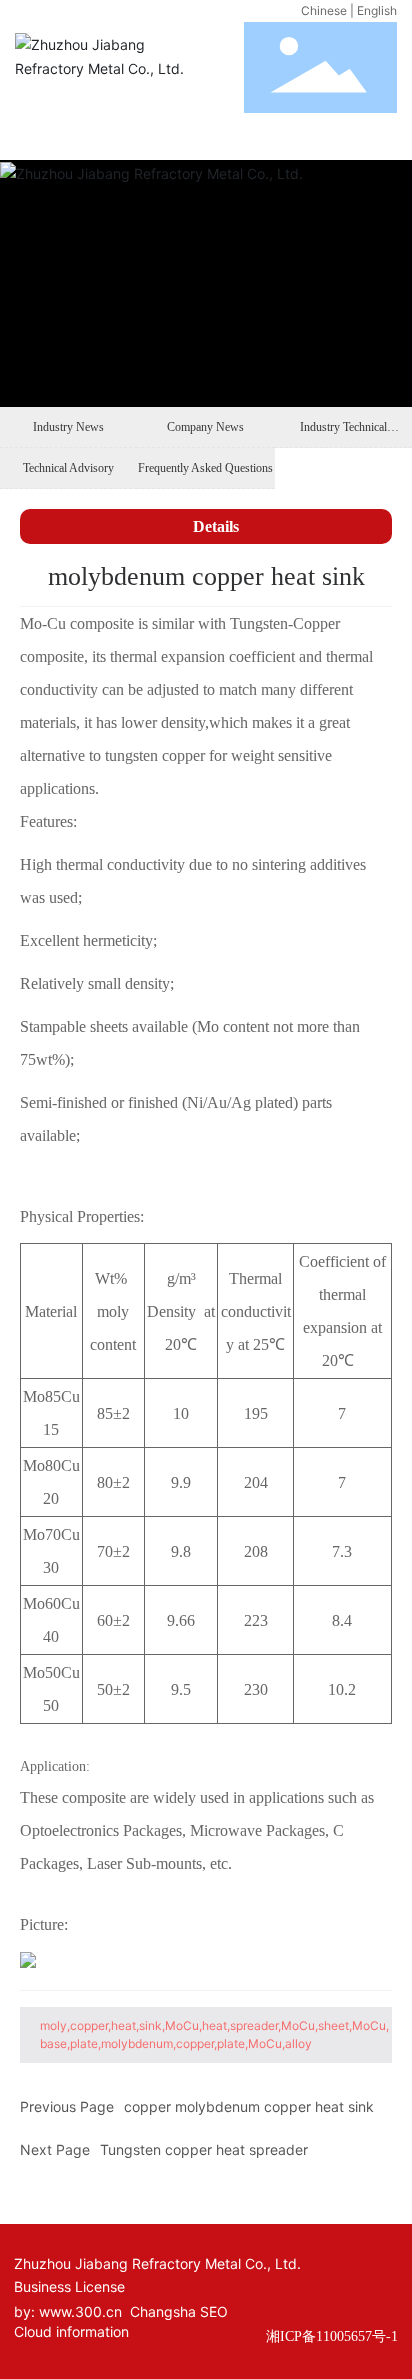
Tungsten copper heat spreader (204, 2149)
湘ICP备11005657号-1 (332, 2336)
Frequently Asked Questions (205, 468)
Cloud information (71, 2331)
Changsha (163, 2311)
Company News (205, 427)
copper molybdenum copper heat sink (249, 2106)
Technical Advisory (68, 468)
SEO (214, 2311)
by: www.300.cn (68, 2311)
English (377, 10)
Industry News (68, 427)
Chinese (324, 10)
